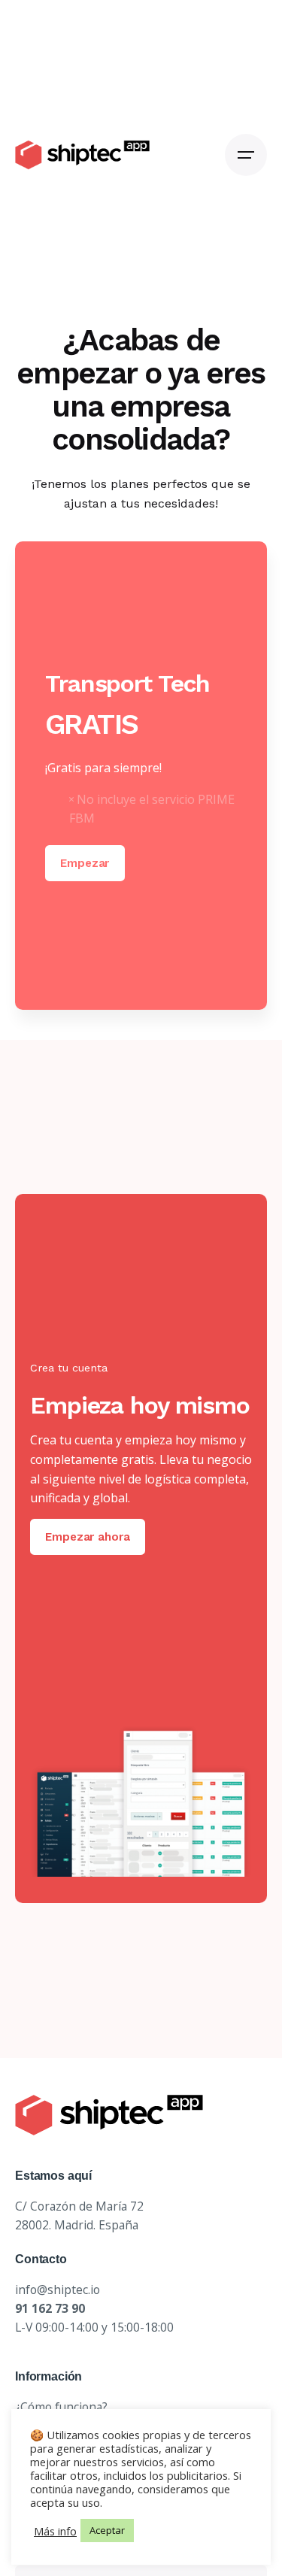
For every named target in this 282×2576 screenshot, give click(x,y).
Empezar (85, 863)
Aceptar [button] (107, 2530)
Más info (55, 2531)
